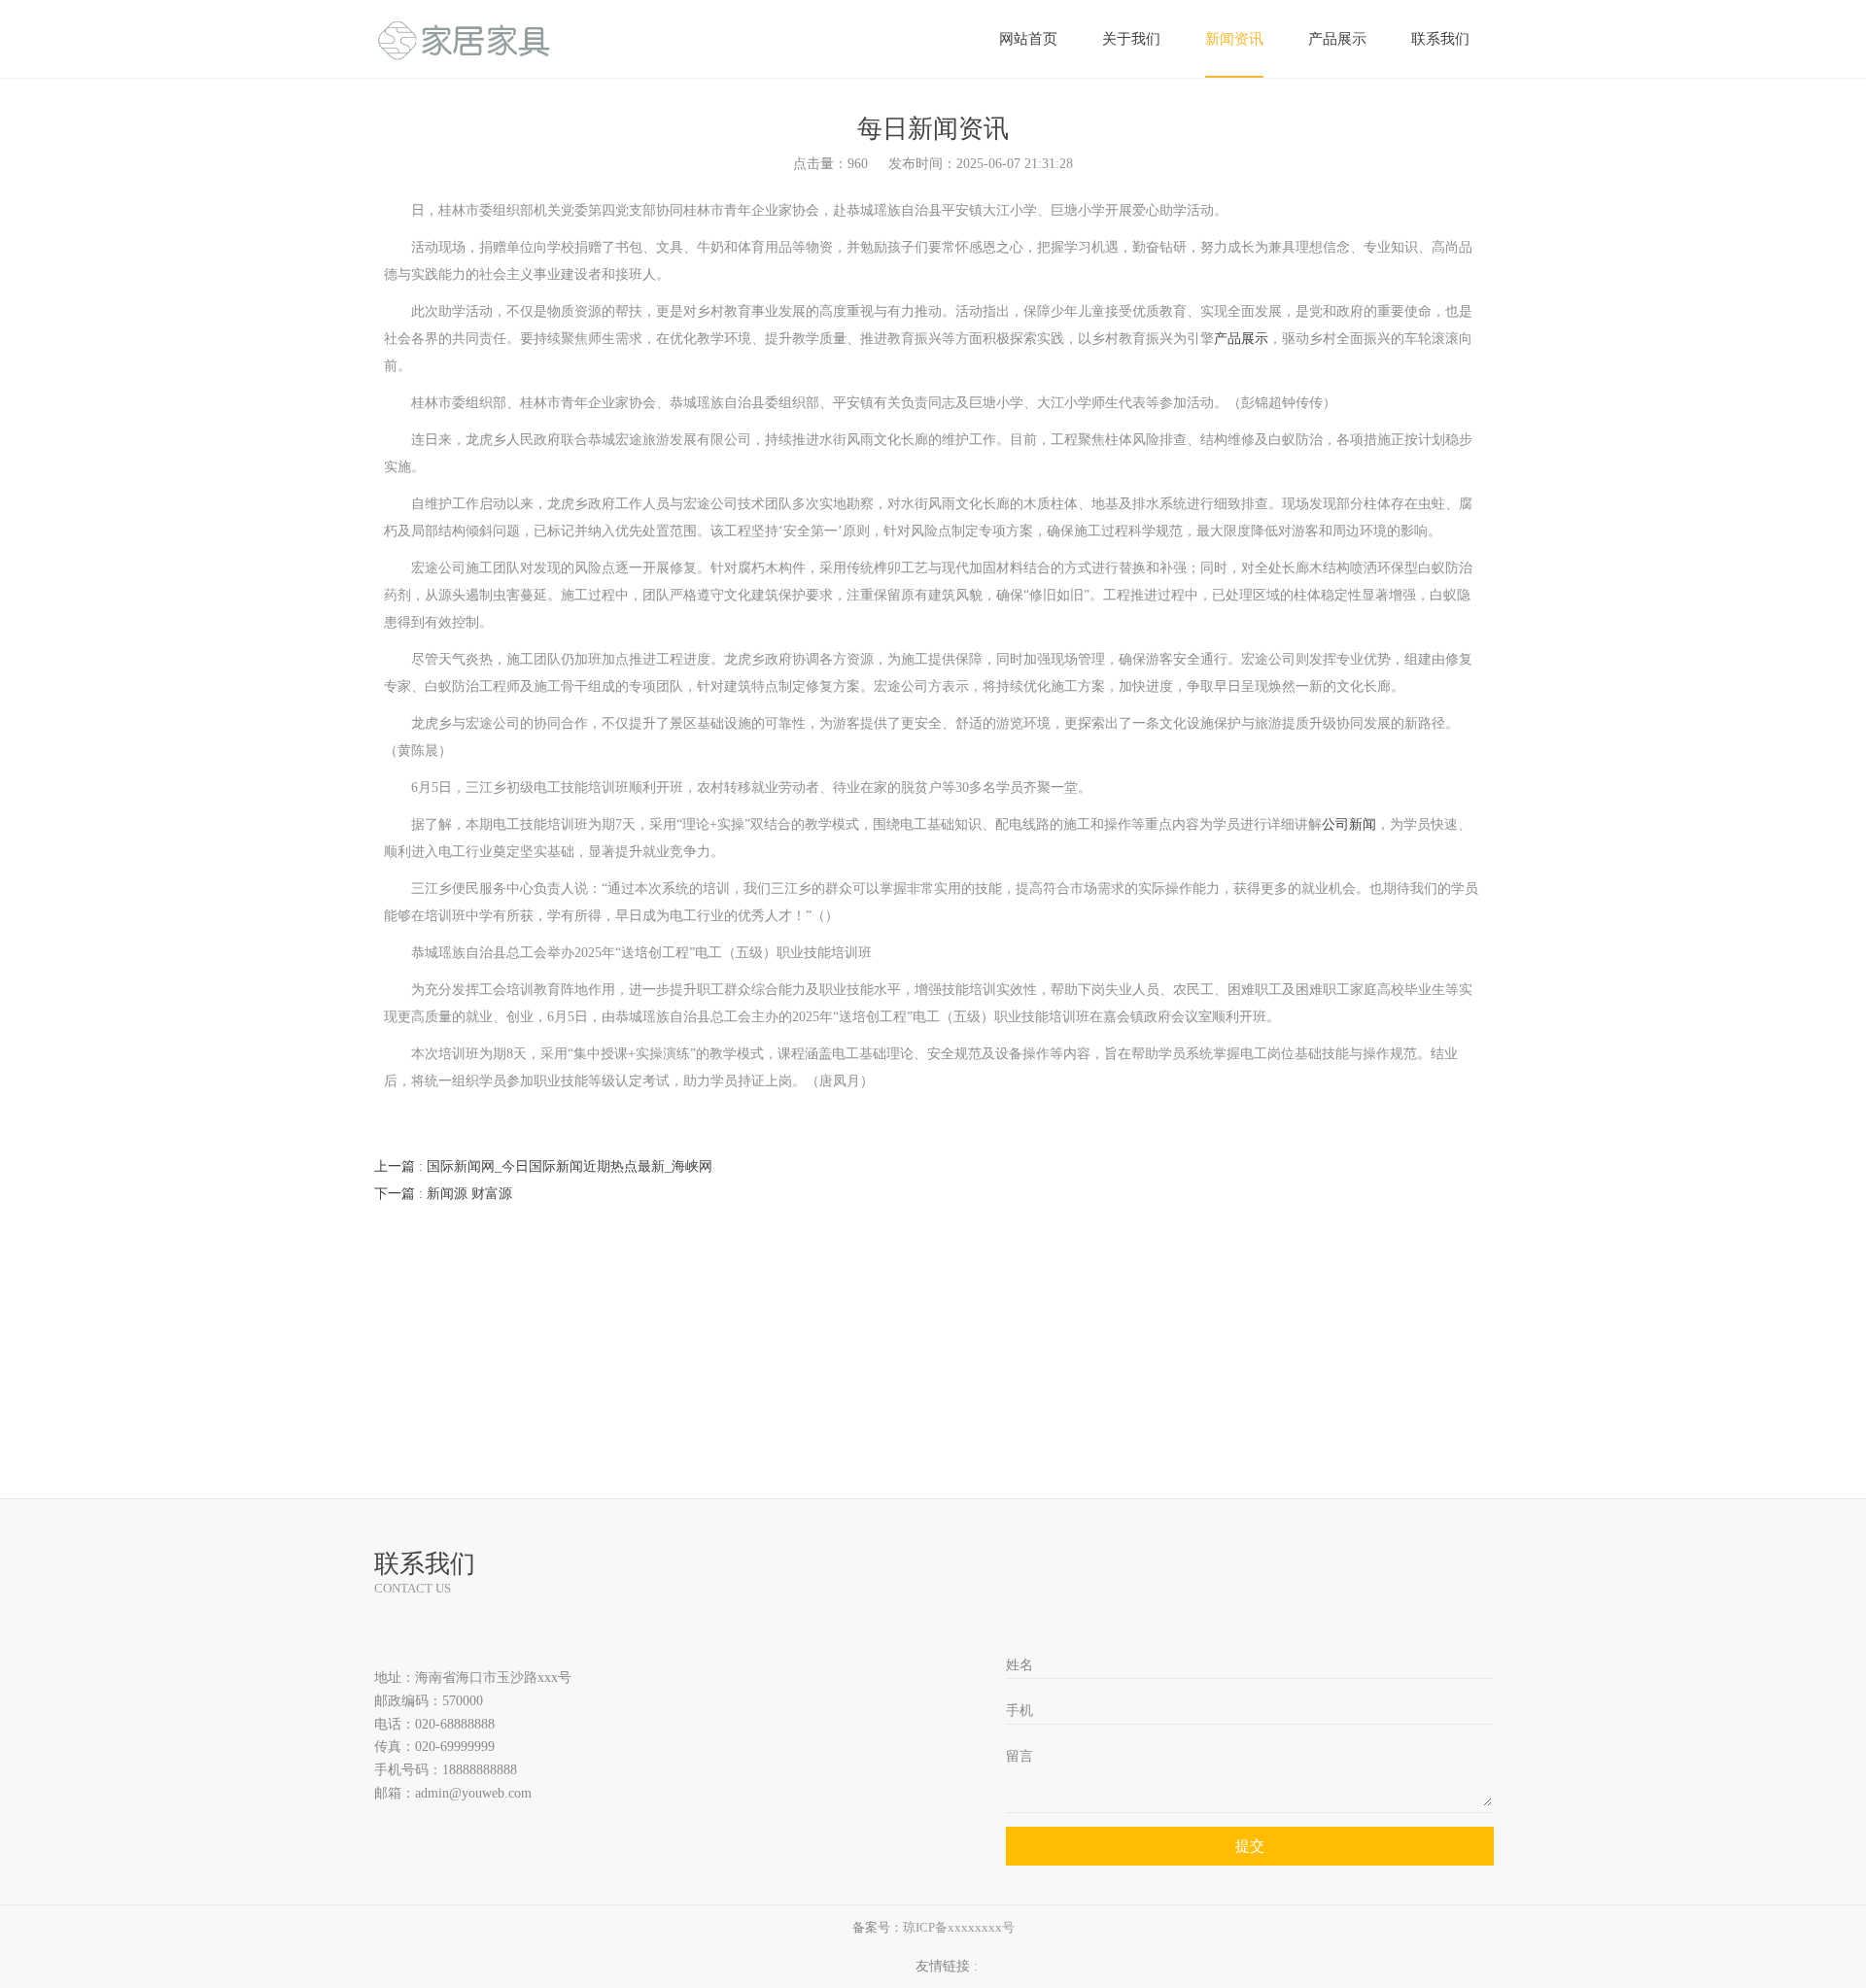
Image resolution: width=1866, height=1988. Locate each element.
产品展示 (1337, 39)
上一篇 (543, 1166)
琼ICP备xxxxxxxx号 (959, 1927)
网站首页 (1028, 39)
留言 (1019, 1756)
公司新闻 (1349, 824)
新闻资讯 (1234, 39)
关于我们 (1131, 39)
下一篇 (443, 1194)
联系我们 (1440, 39)
